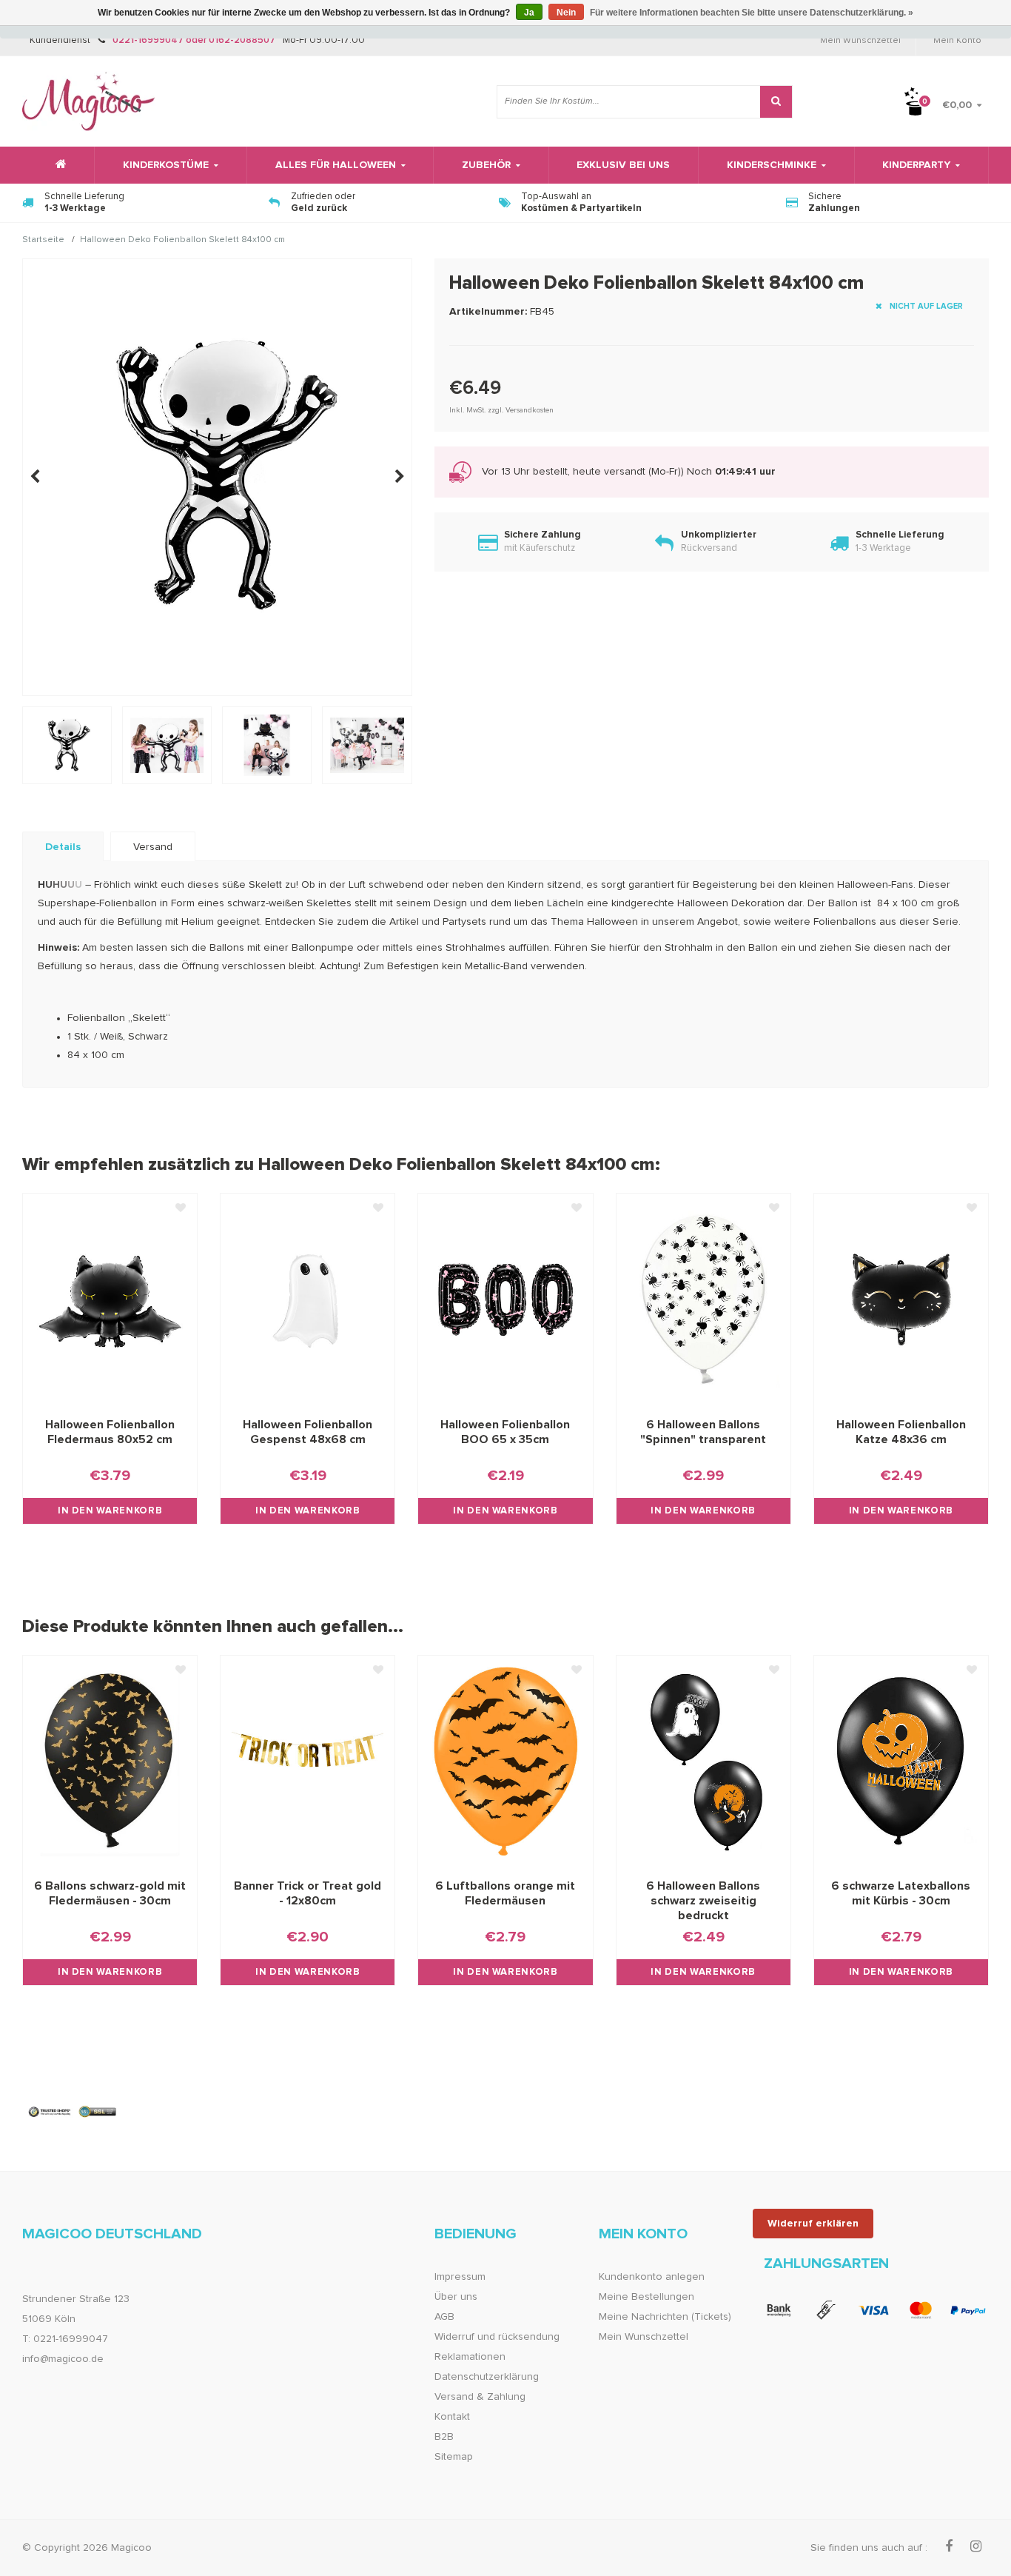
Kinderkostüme (166, 165)
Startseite (43, 241)
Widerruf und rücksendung (497, 2337)
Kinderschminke (772, 165)
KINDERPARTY (916, 165)
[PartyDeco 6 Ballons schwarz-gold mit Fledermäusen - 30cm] (110, 1762)
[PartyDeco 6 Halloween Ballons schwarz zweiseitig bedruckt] (703, 1762)
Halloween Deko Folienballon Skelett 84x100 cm (182, 241)
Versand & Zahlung (480, 2397)
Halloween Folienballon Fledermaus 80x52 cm (110, 1432)
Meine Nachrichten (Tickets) (665, 2317)
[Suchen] (776, 102)
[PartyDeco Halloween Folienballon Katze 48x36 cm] (901, 1299)
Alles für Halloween (336, 165)
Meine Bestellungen (646, 2297)
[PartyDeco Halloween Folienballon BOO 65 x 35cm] (505, 1299)
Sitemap (454, 2457)
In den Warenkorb (110, 1511)
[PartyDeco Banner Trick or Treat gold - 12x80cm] (308, 1762)
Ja (529, 13)
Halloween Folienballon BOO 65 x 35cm (505, 1432)
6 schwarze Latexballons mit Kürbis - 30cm (901, 1893)
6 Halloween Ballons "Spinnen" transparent (703, 1432)
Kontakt (452, 2417)
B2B (444, 2437)
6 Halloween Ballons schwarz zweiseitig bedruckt (703, 1901)
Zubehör (486, 165)
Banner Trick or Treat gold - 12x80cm (308, 1893)
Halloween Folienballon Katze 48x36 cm (901, 1432)
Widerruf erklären (813, 2224)
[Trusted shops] (73, 2112)
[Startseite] (58, 165)
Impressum (460, 2277)
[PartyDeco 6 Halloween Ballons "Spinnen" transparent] (703, 1299)
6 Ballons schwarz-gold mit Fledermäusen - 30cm (110, 1893)
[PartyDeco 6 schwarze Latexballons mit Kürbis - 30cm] (901, 1762)
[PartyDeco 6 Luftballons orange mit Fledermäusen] (505, 1762)
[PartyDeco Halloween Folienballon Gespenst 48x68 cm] (308, 1299)
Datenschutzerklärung (487, 2377)
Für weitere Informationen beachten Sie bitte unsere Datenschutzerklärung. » (752, 13)
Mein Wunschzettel (860, 41)
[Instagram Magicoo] (976, 2547)
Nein (566, 13)
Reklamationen (470, 2357)
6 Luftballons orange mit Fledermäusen (505, 1893)
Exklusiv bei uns (623, 165)
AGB (444, 2317)
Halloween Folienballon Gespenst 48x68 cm (308, 1432)
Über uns (456, 2297)
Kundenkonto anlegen (652, 2277)
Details (63, 847)
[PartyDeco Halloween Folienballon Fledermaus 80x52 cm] (110, 1299)
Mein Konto (957, 41)
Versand (153, 847)
